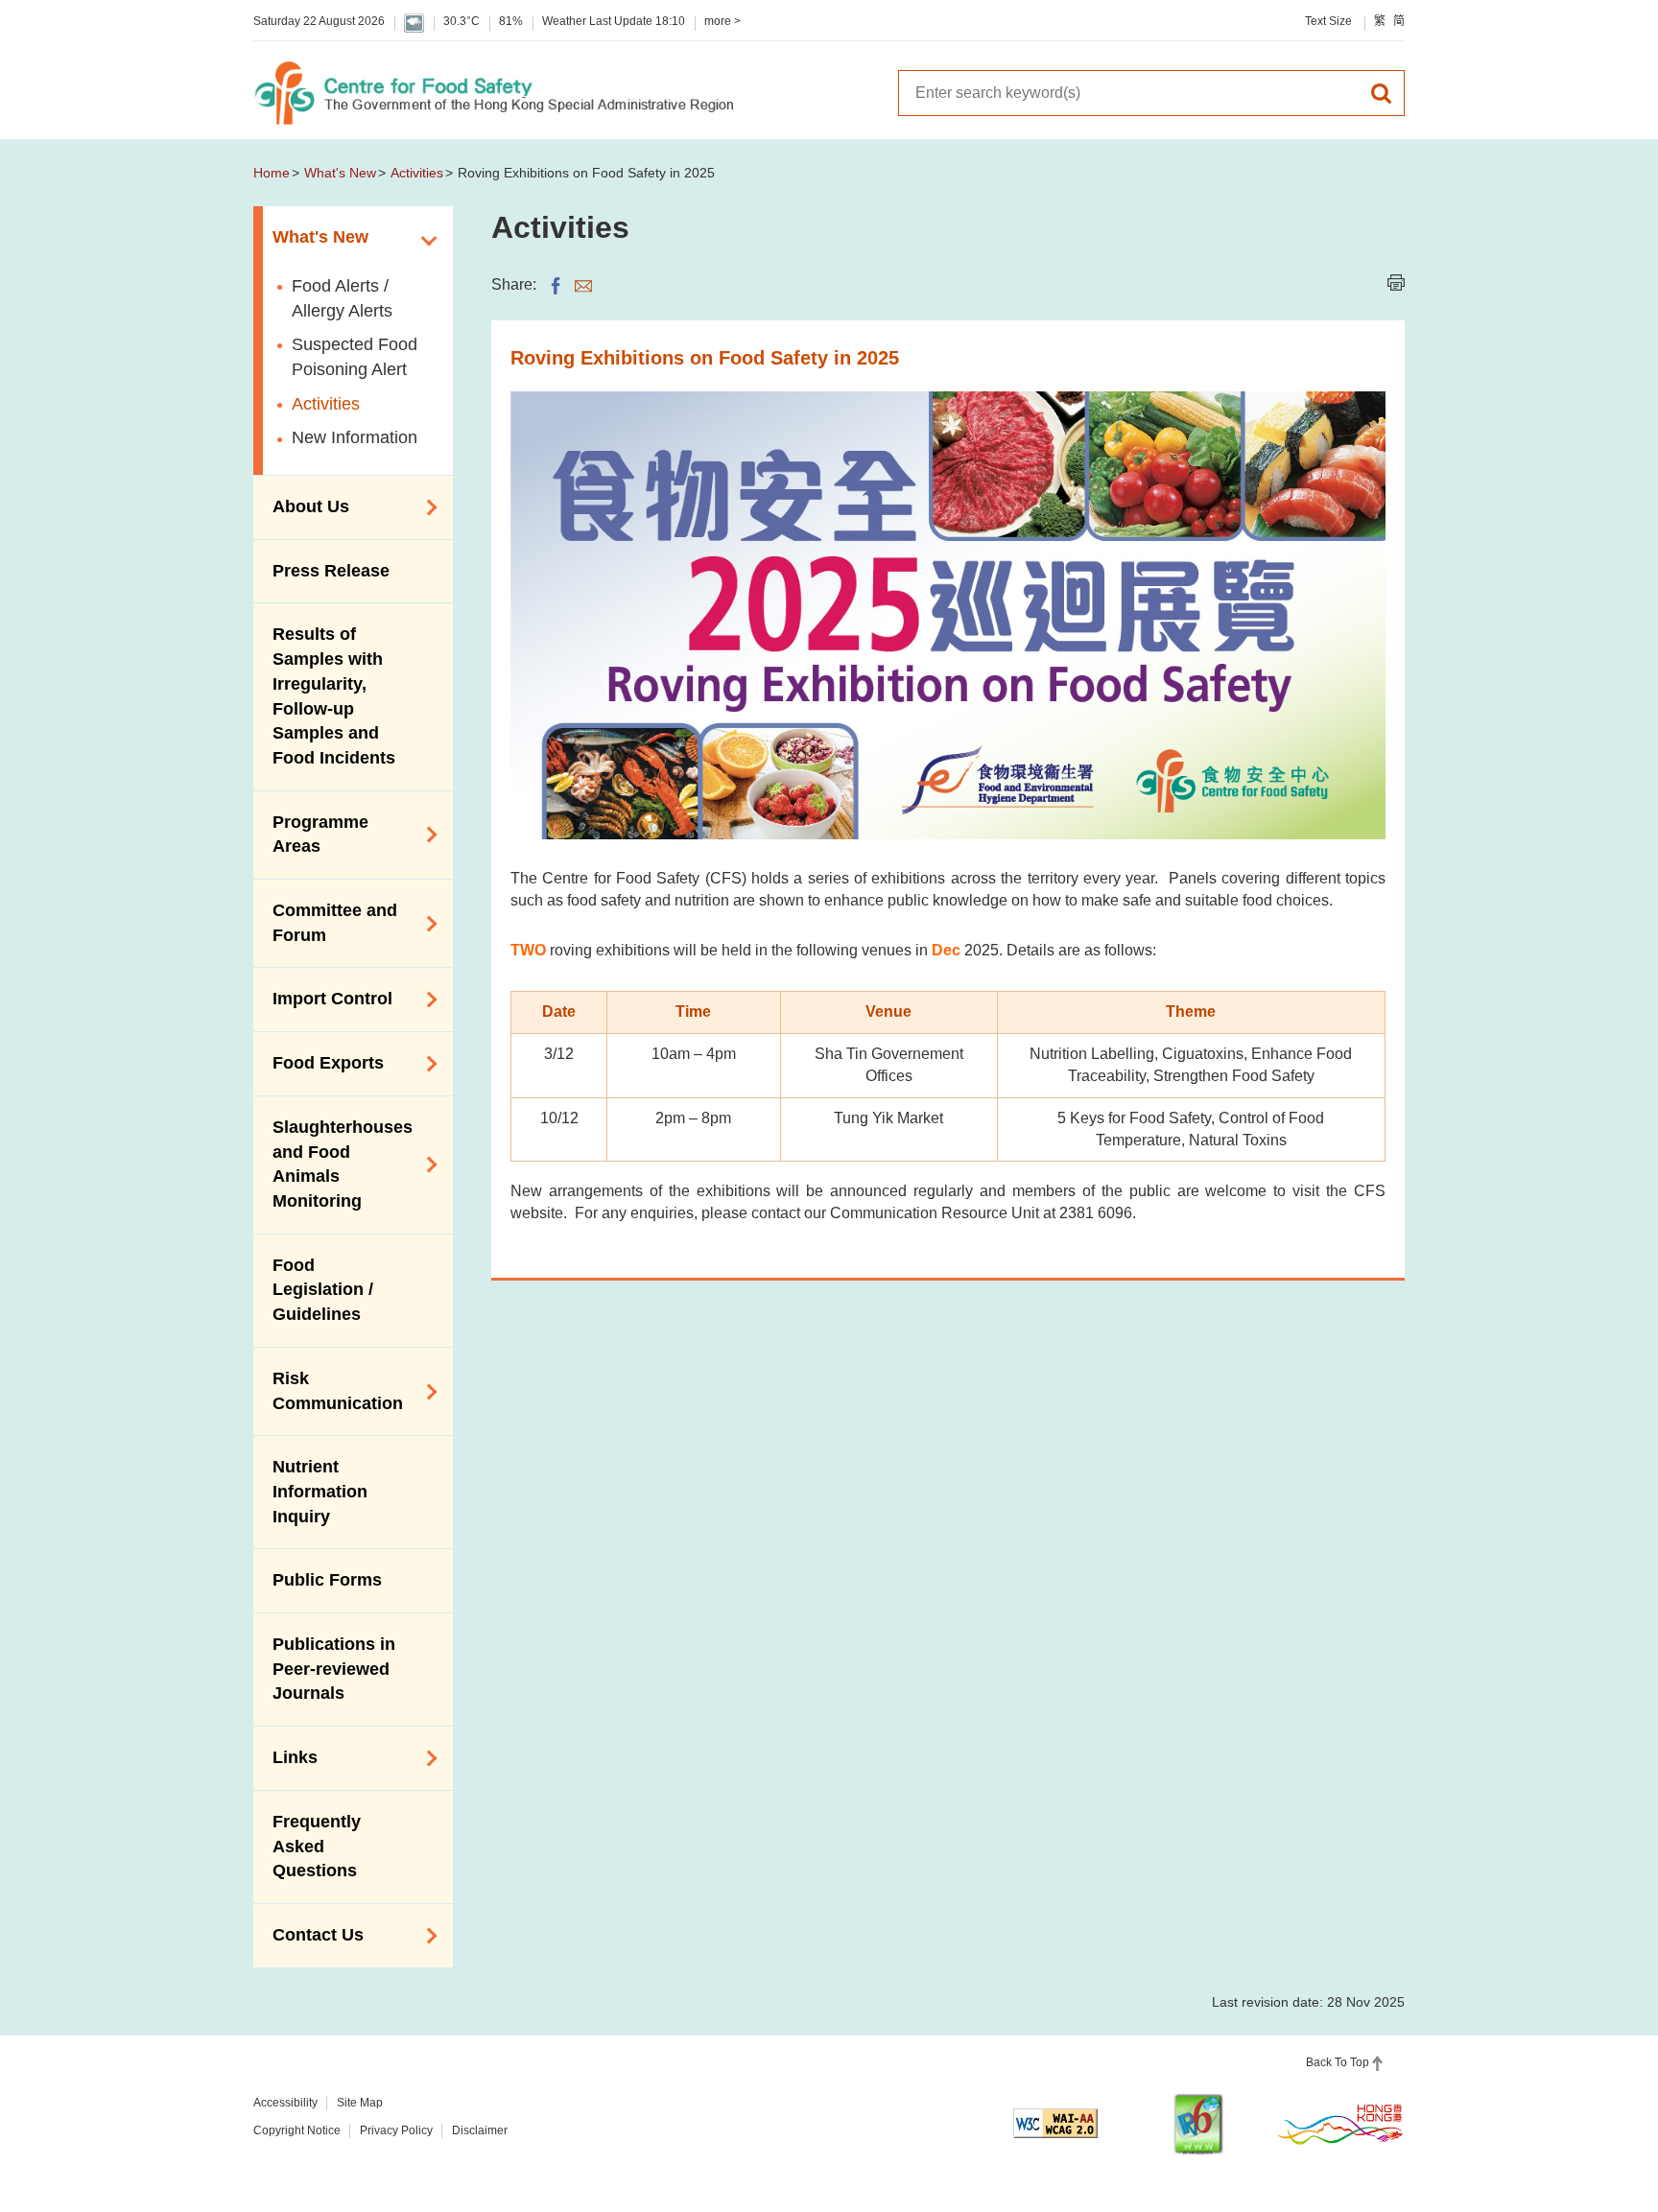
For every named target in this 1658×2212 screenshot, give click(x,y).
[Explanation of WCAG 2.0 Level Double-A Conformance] (1055, 2123)
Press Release (331, 571)
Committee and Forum (325, 923)
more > (722, 21)
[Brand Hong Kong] (1340, 2124)
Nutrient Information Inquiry (320, 1491)
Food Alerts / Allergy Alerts (342, 298)
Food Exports (319, 1062)
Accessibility (285, 2103)
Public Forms (327, 1580)
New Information (355, 437)
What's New (340, 173)
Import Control (323, 998)
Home (272, 173)
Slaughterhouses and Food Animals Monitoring (333, 1164)
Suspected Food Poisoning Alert (355, 357)
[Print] (1396, 282)
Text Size (1328, 21)
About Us (301, 506)
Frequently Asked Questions (317, 1846)
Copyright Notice (297, 2130)
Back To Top (1338, 2062)
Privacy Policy (396, 2130)
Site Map (360, 2103)
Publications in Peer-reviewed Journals (334, 1669)
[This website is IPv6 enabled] (1198, 2124)
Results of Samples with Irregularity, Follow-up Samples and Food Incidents (334, 696)
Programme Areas (311, 835)
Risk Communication (328, 1391)
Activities (417, 173)
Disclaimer (480, 2130)
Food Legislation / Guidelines (323, 1290)
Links (285, 1756)
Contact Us (308, 1934)
